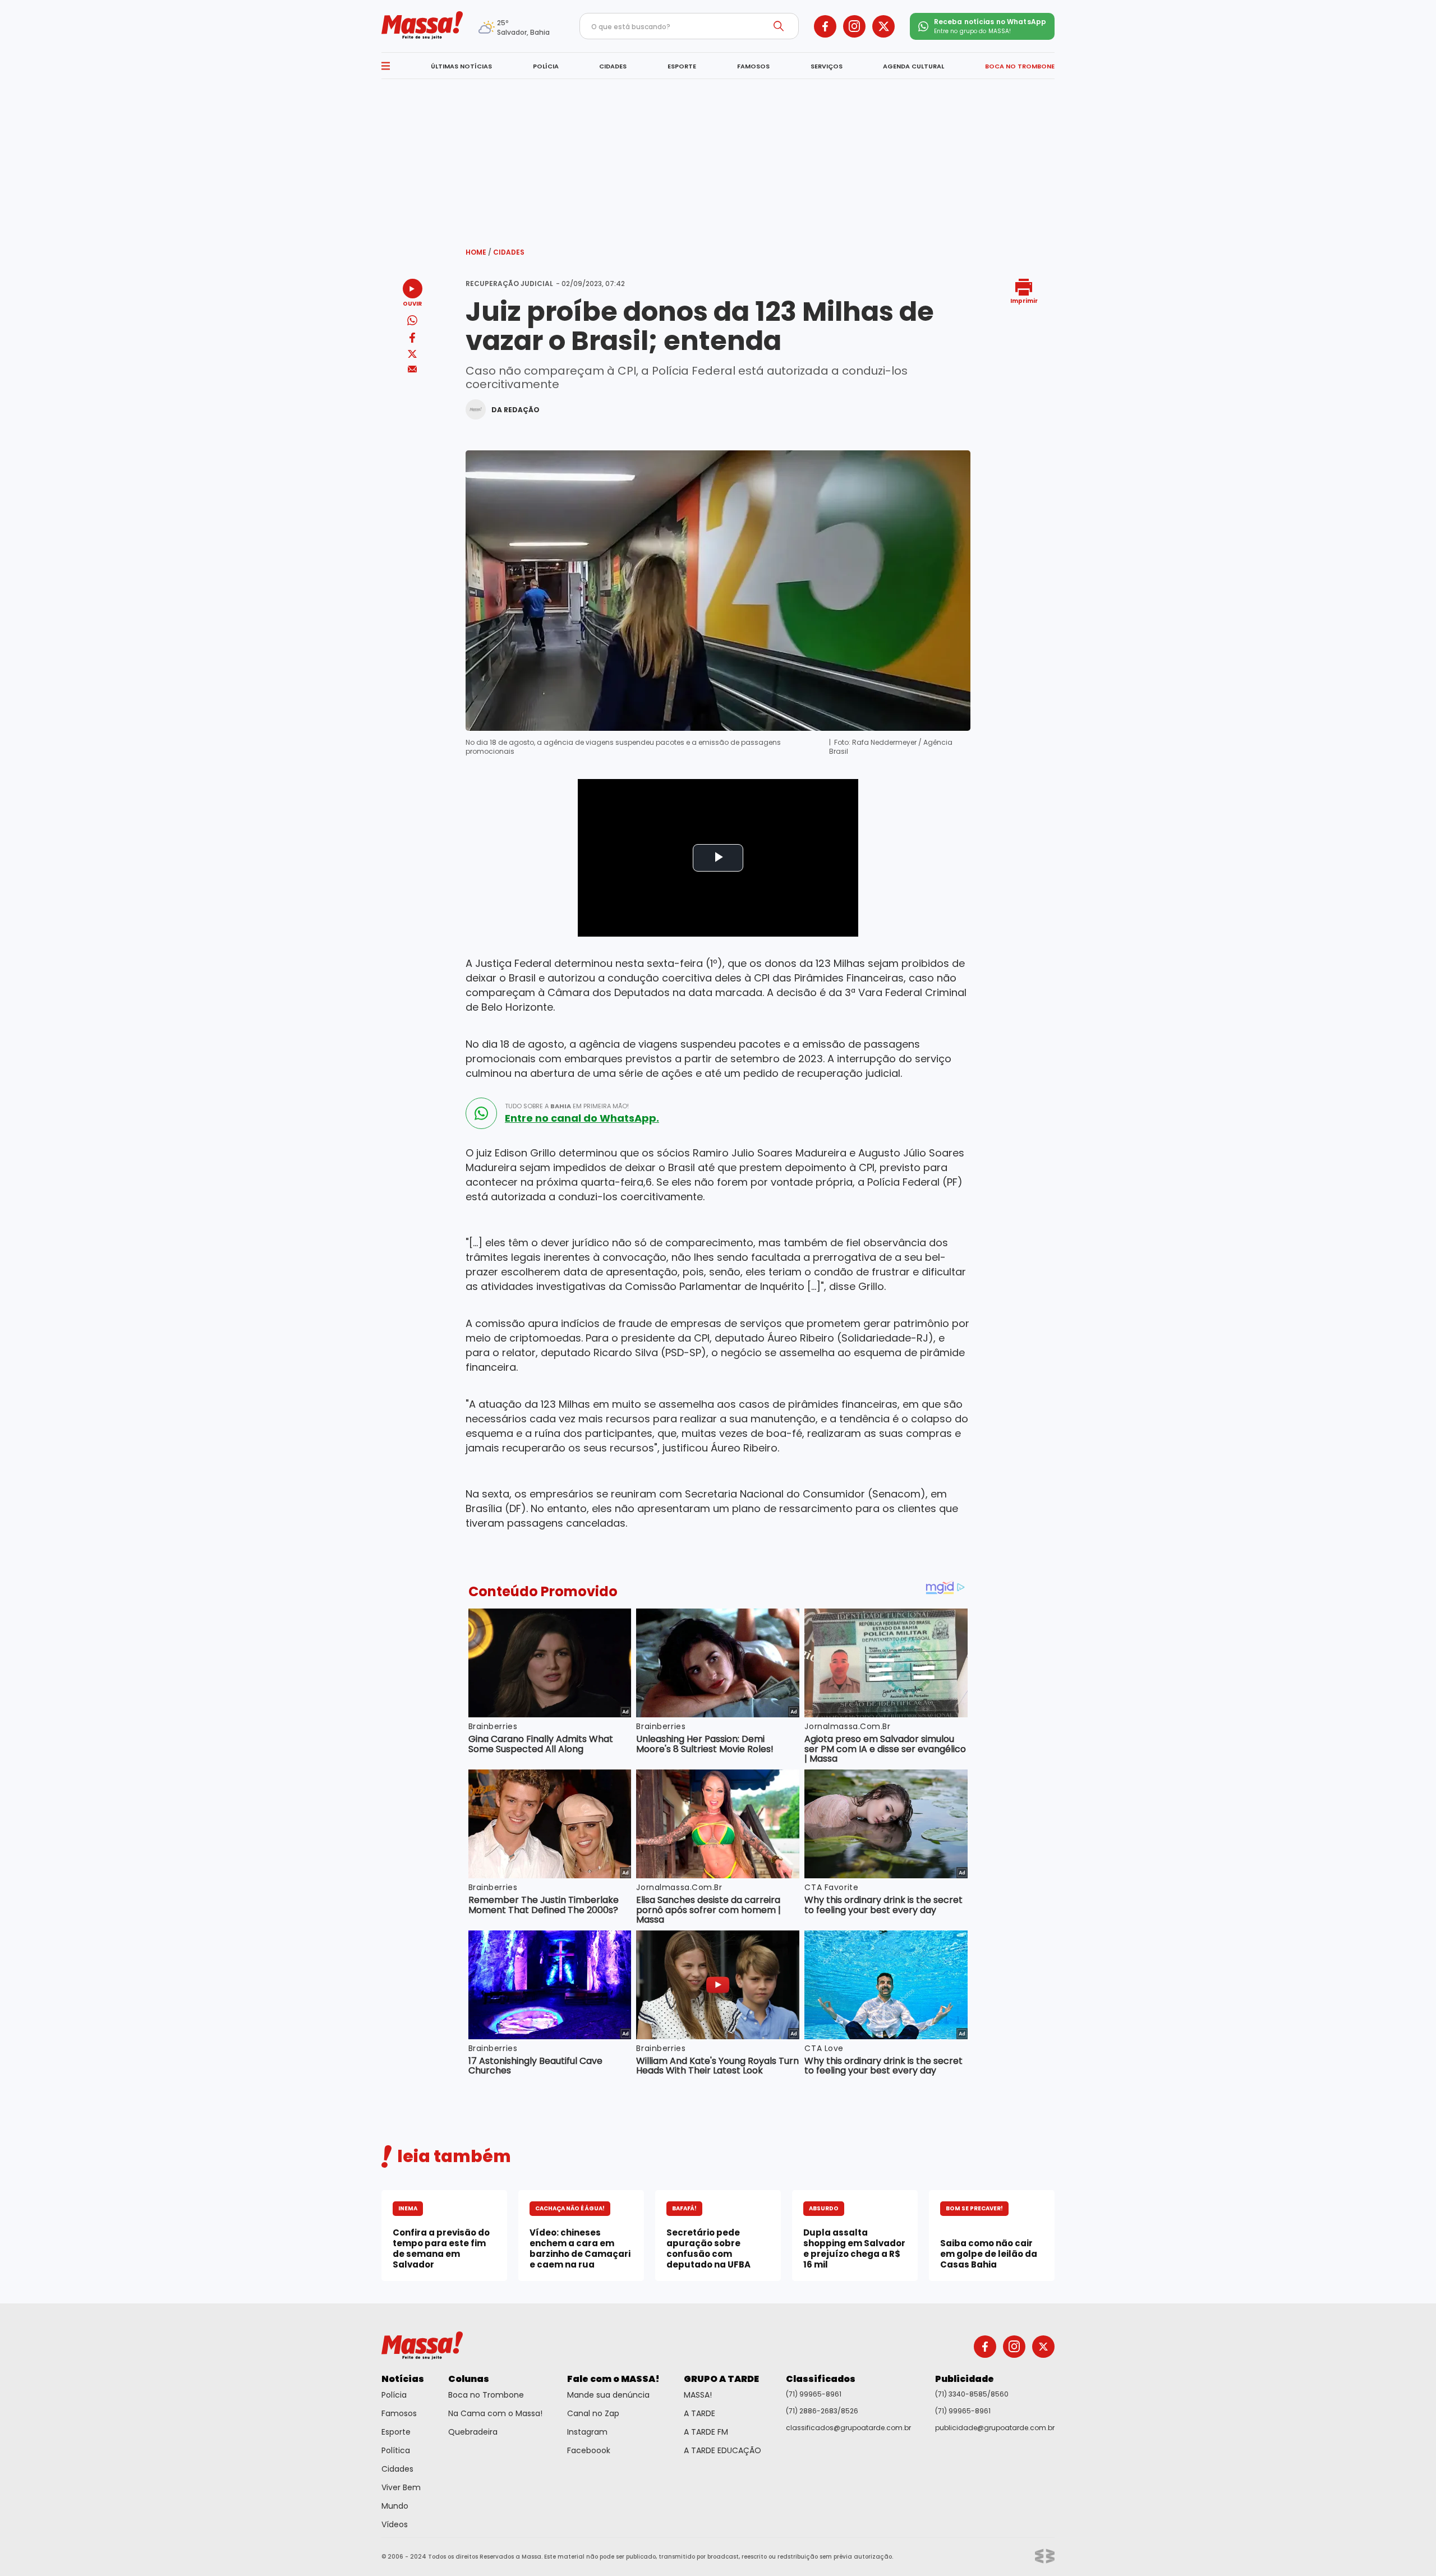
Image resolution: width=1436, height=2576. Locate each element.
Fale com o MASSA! (613, 2379)
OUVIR (412, 303)
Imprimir (1024, 300)
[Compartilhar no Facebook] (412, 340)
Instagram (587, 2432)
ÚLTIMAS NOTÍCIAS (461, 66)
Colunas (469, 2379)
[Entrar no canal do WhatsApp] (481, 1113)
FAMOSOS (753, 66)
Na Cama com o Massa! (495, 2413)
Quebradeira (473, 2432)
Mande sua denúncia (608, 2395)
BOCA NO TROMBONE (1020, 66)
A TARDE (699, 2413)
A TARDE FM (706, 2432)
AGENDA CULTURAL (913, 66)
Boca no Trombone (486, 2395)
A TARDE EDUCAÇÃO (722, 2450)
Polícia (394, 2395)
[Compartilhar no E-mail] (413, 369)
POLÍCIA (546, 66)
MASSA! (698, 2395)
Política (396, 2450)
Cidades (509, 252)
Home (478, 252)
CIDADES (613, 66)
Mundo (395, 2506)
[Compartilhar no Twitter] (412, 355)
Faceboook (589, 2450)
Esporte (396, 2432)
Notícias (403, 2379)
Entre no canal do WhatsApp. (582, 1118)
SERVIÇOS (827, 66)
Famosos (399, 2413)
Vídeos (395, 2524)
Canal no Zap (593, 2413)
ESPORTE (682, 66)
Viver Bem (401, 2487)
